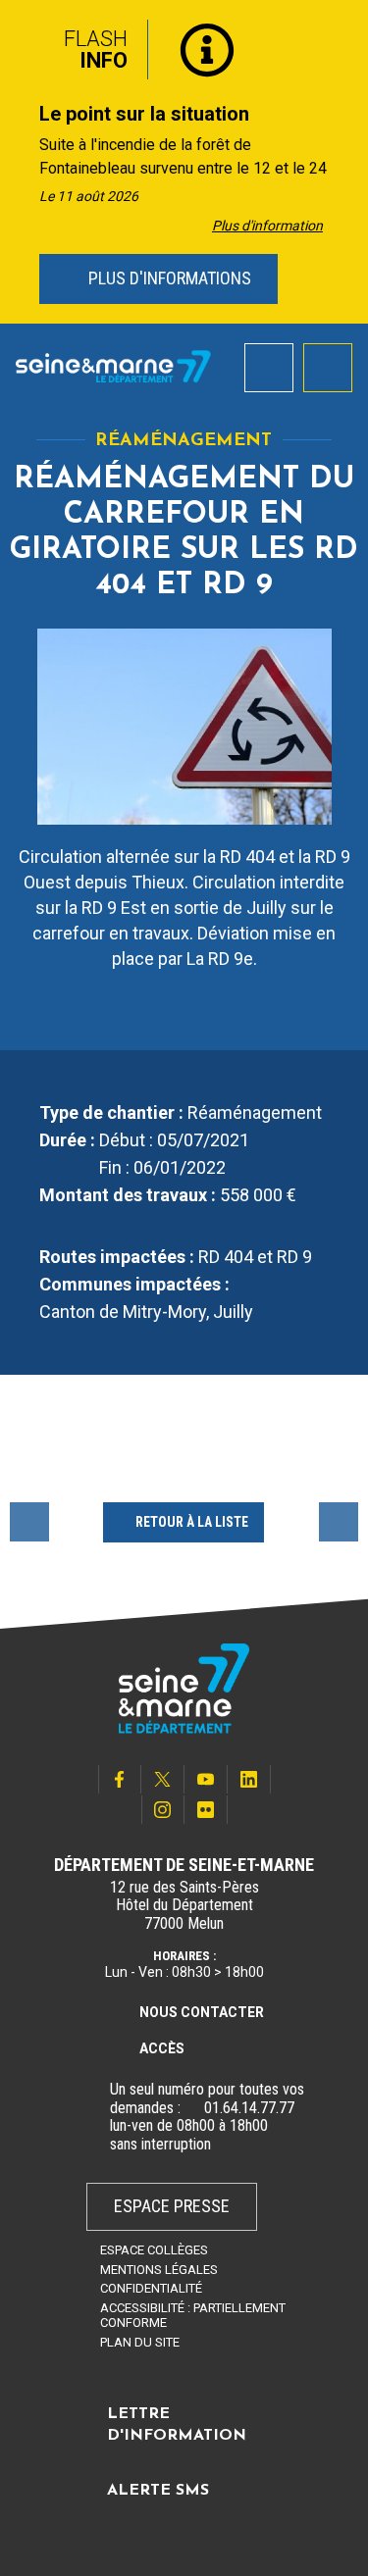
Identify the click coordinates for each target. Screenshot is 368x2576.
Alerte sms (158, 2491)
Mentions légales (159, 2270)
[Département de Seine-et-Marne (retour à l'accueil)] (113, 367)
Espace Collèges (154, 2250)
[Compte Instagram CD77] (163, 1810)
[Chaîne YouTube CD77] (206, 1779)
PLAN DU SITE (140, 2342)
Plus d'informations (168, 278)
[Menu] (328, 368)
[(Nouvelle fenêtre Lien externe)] (192, 2108)
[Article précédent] (21, 162)
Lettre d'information (177, 2425)
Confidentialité (151, 2288)
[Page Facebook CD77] (120, 1779)
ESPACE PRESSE (172, 2206)
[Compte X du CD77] (163, 1779)
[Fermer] (339, 42)
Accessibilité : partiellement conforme (193, 2315)
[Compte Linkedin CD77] (249, 1779)
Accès (162, 2048)
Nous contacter (202, 2012)
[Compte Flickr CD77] (206, 1810)
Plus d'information (267, 226)
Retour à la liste (192, 1522)
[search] (269, 368)
